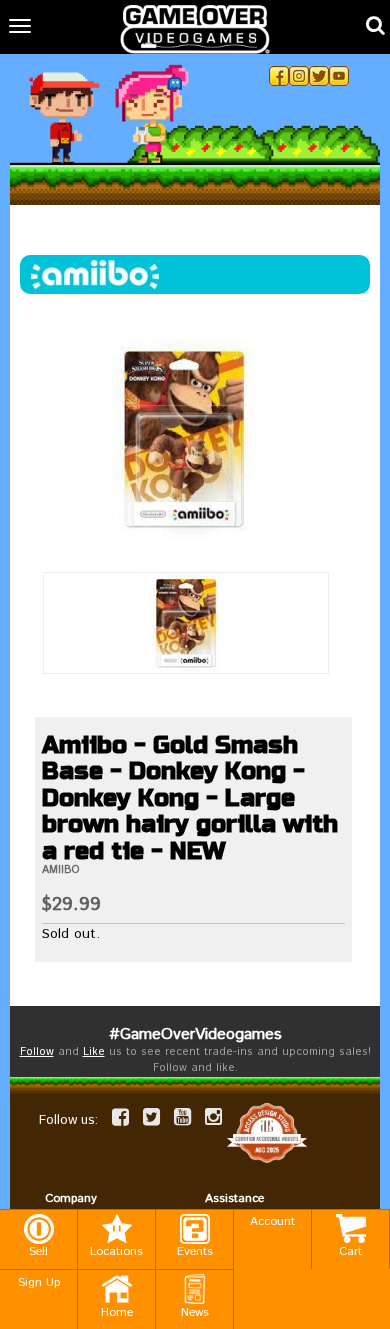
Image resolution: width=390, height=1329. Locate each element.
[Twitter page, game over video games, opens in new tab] (151, 1117)
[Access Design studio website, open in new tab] (267, 1132)
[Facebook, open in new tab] (279, 76)
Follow (37, 1052)
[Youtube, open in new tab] (339, 76)
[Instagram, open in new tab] (299, 76)
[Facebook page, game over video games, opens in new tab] (120, 1117)
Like (94, 1052)
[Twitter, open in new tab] (319, 76)
